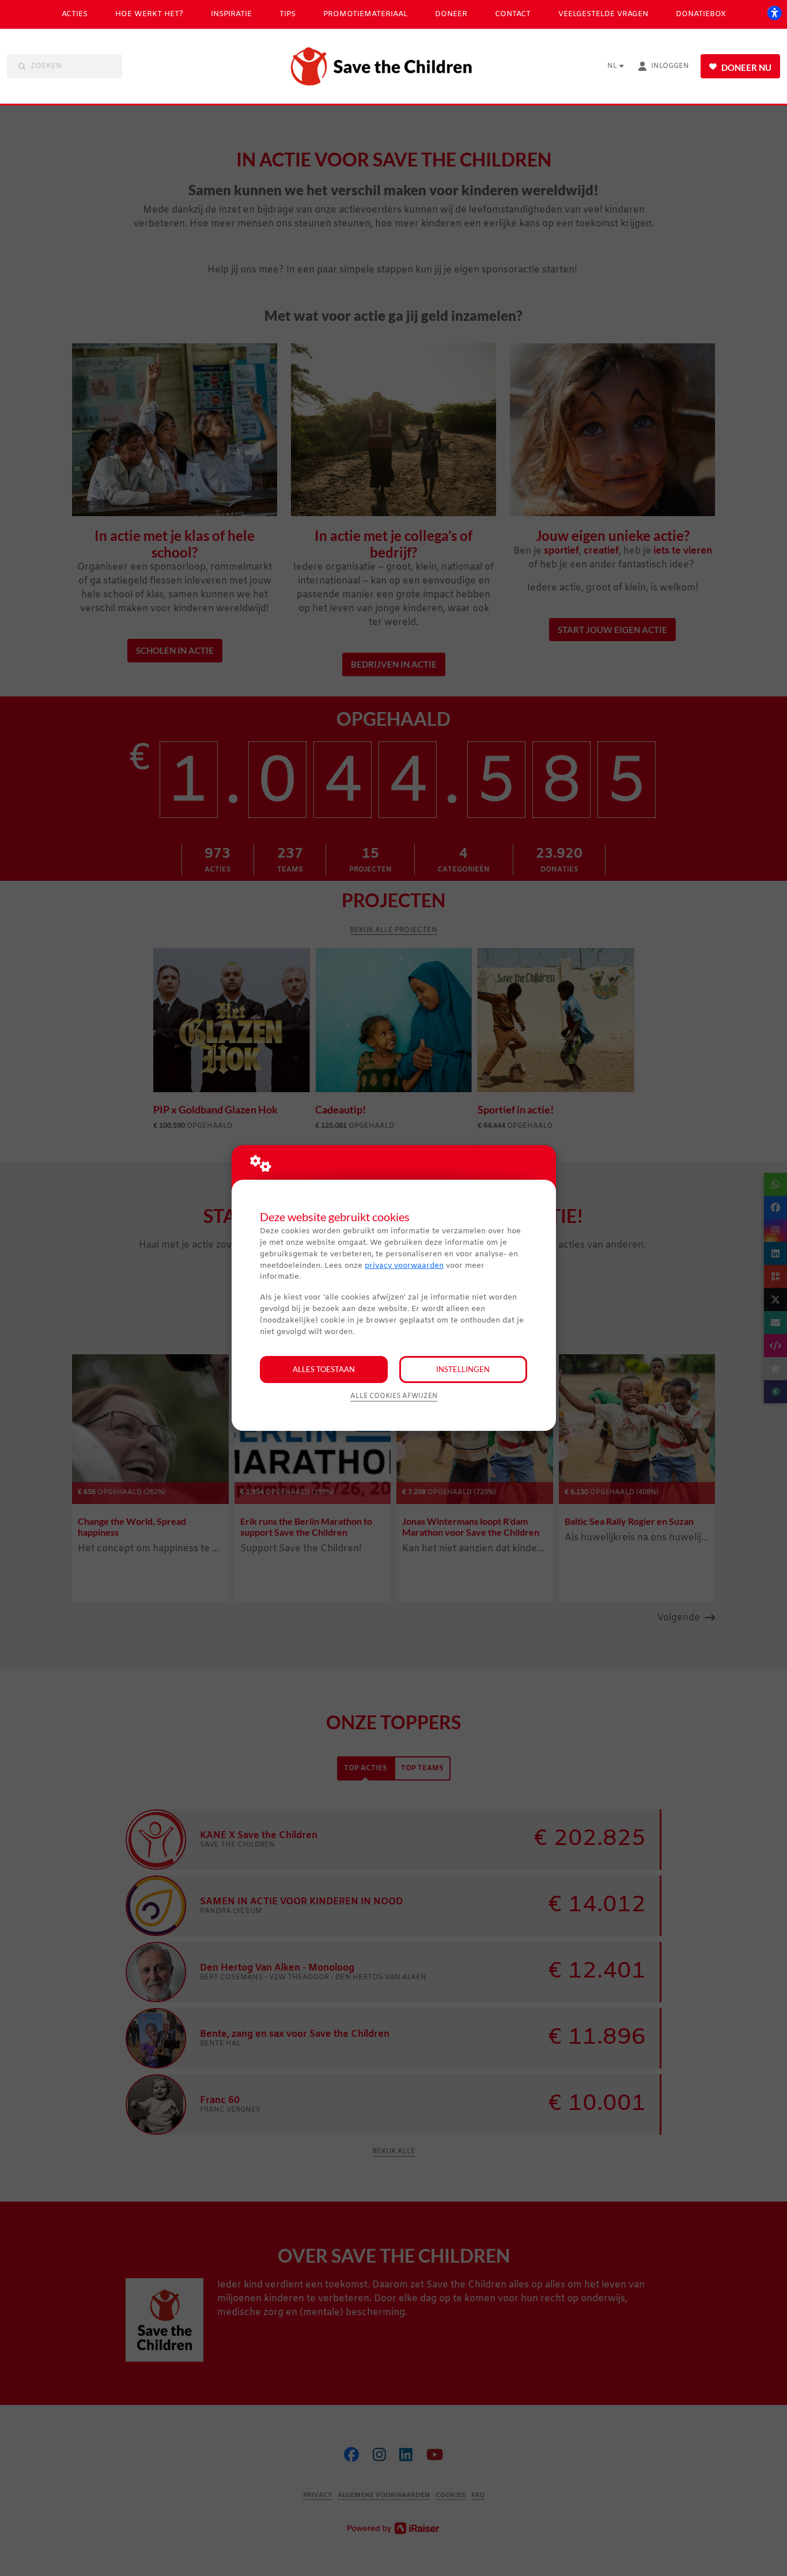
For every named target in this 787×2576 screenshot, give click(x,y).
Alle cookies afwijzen (394, 1396)
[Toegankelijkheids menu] (774, 13)
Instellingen (463, 1369)
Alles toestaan (324, 1369)
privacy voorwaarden (404, 1266)
